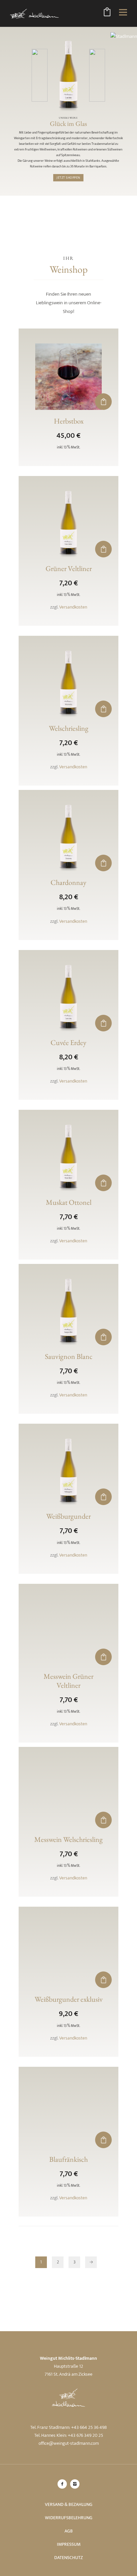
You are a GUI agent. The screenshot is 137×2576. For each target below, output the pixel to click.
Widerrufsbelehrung (69, 2518)
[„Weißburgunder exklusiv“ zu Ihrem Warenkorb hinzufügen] (103, 1980)
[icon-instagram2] (75, 2484)
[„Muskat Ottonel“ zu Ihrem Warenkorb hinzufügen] (103, 1183)
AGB (69, 2531)
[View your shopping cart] (107, 13)
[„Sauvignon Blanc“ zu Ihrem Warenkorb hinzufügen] (103, 1337)
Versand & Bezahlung (69, 2504)
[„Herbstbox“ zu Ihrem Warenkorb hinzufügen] (103, 402)
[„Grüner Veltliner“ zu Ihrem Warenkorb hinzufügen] (103, 549)
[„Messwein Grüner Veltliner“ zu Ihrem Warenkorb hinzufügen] (103, 1657)
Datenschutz (68, 2558)
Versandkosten (73, 607)
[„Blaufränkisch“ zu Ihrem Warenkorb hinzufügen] (103, 2140)
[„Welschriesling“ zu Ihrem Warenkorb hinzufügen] (103, 709)
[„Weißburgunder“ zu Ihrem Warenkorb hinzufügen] (103, 1497)
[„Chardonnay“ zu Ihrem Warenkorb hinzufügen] (103, 863)
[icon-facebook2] (64, 2484)
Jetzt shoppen (68, 178)
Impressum (69, 2544)
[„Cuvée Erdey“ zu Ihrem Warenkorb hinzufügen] (103, 1023)
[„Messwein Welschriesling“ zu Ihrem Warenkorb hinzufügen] (103, 1820)
